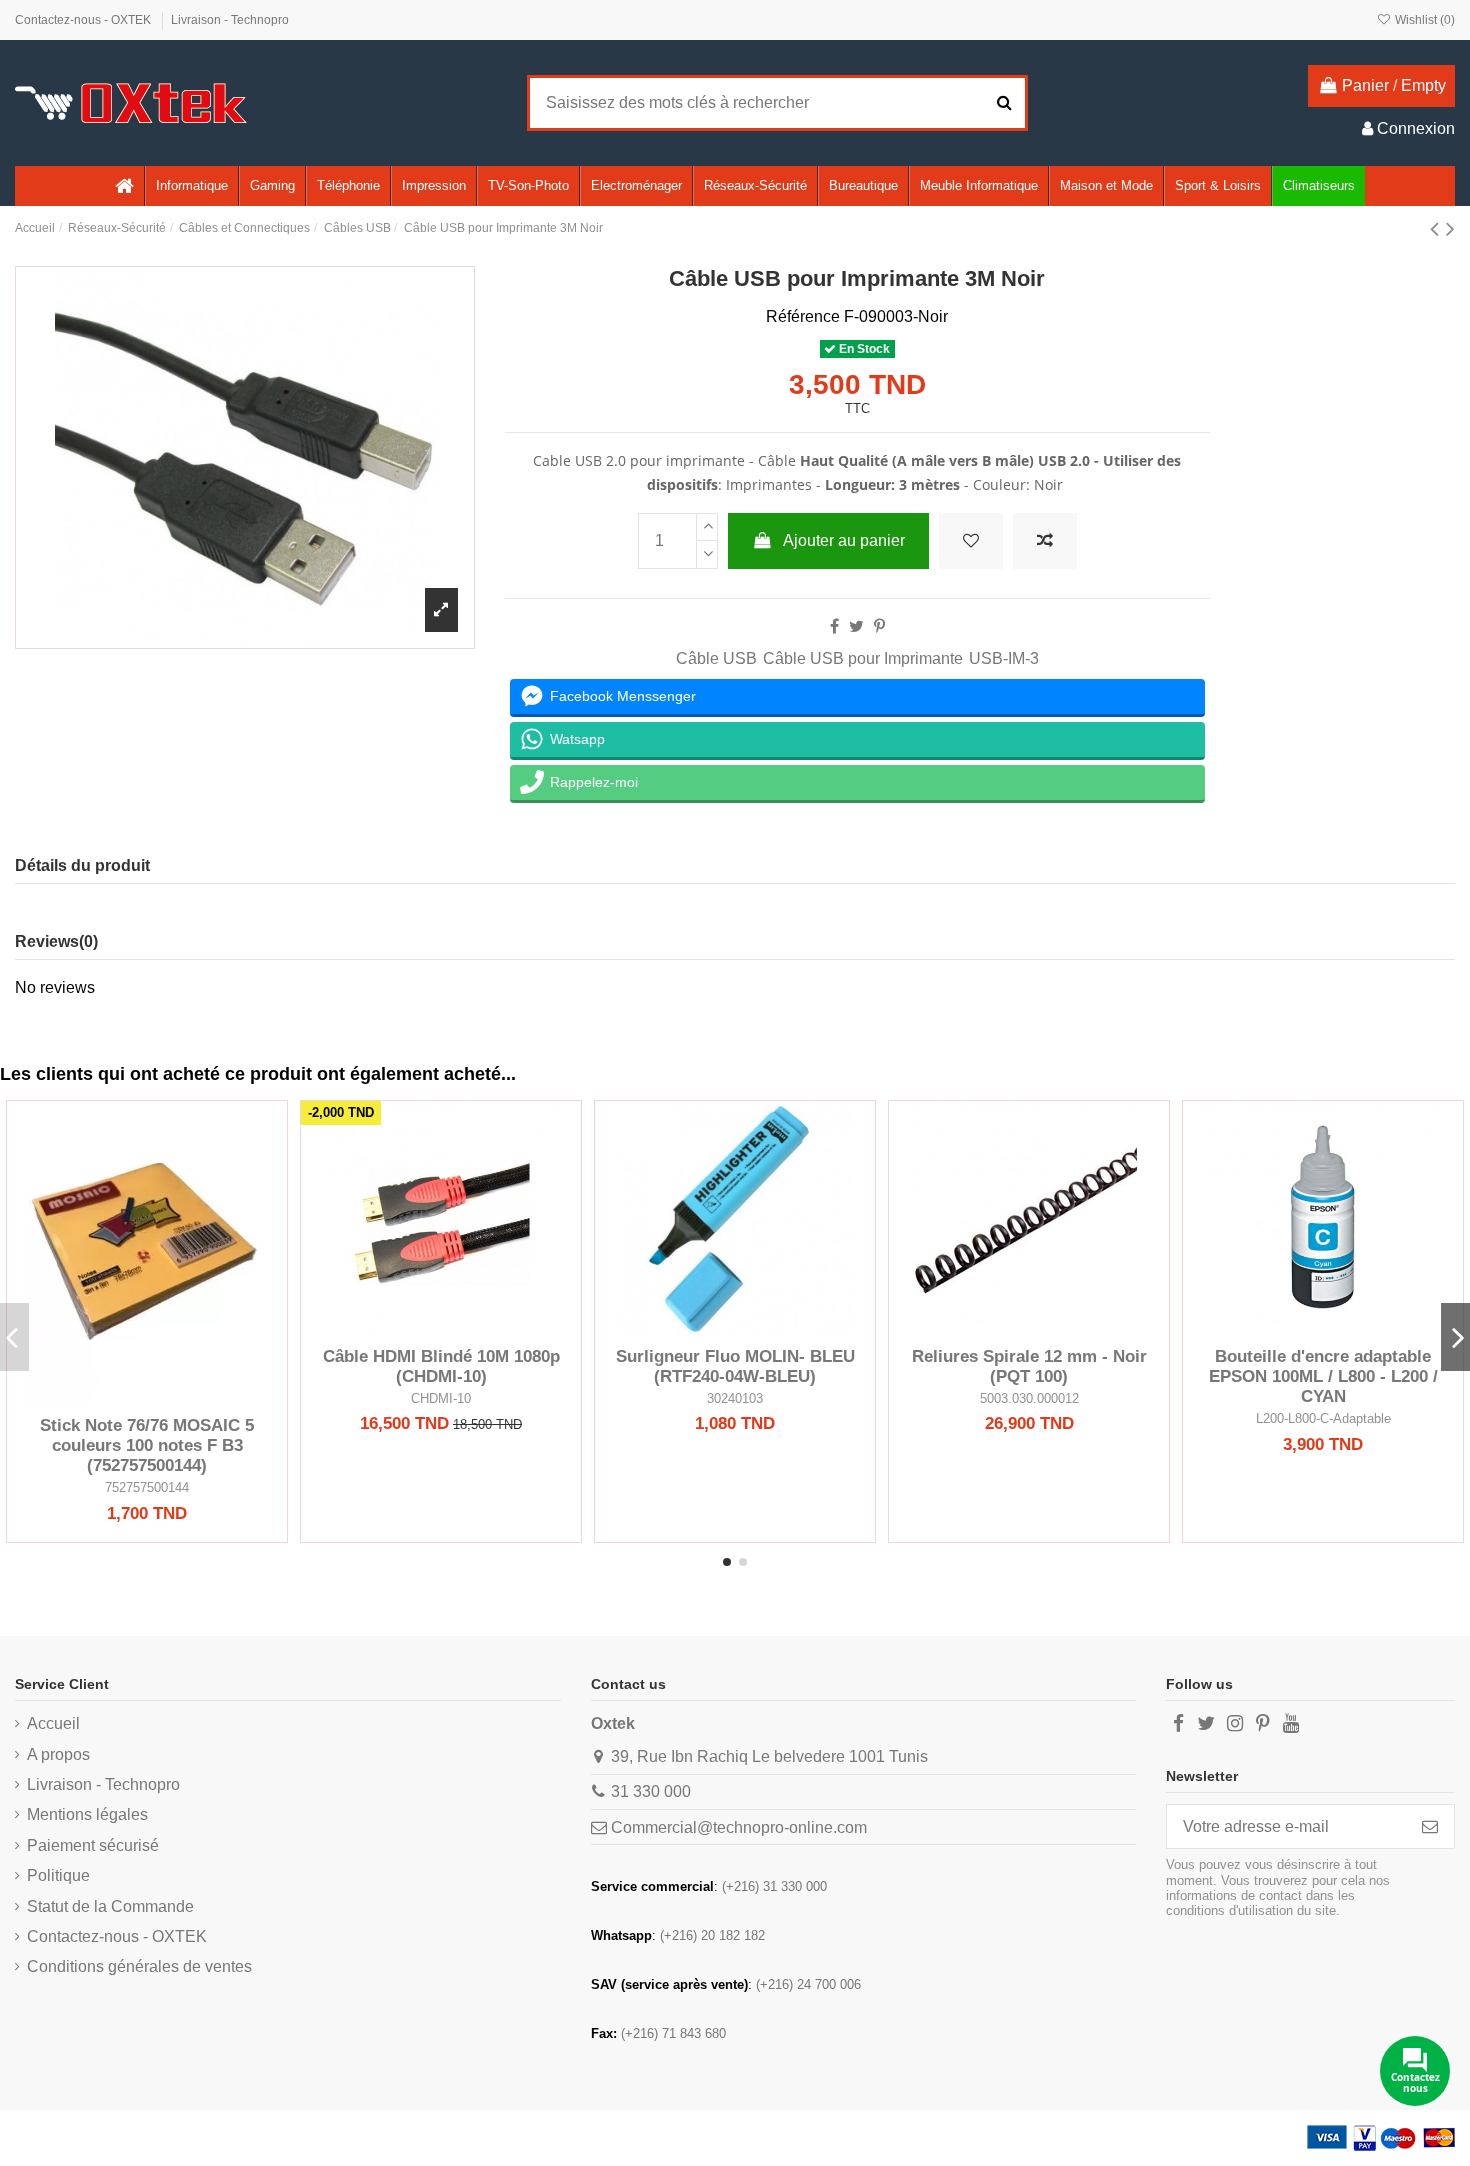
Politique (58, 1875)
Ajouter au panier (844, 540)
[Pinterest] (879, 626)
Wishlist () (1423, 20)
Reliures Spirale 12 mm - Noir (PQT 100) (1029, 1366)
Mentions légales (87, 1814)
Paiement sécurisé (93, 1845)
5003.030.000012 (1029, 1398)
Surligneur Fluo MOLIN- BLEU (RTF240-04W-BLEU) (735, 1366)
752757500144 (147, 1487)
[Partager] (834, 626)
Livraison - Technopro (230, 20)
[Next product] (1450, 228)
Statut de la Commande (110, 1906)
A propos (58, 1754)
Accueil (53, 1723)
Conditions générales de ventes (139, 1966)
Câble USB (716, 658)
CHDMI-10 (441, 1398)
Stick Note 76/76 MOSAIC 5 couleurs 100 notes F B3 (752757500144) (147, 1446)
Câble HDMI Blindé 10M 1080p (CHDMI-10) (441, 1366)
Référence (803, 316)
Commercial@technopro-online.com (739, 1827)
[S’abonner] (1430, 1826)
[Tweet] (856, 626)
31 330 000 (651, 1791)
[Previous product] (1438, 228)
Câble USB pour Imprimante (863, 658)
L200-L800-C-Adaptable (1323, 1418)
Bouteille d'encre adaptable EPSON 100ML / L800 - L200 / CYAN (1323, 1377)
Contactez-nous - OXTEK (84, 20)
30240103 (735, 1398)
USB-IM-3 (1004, 658)
